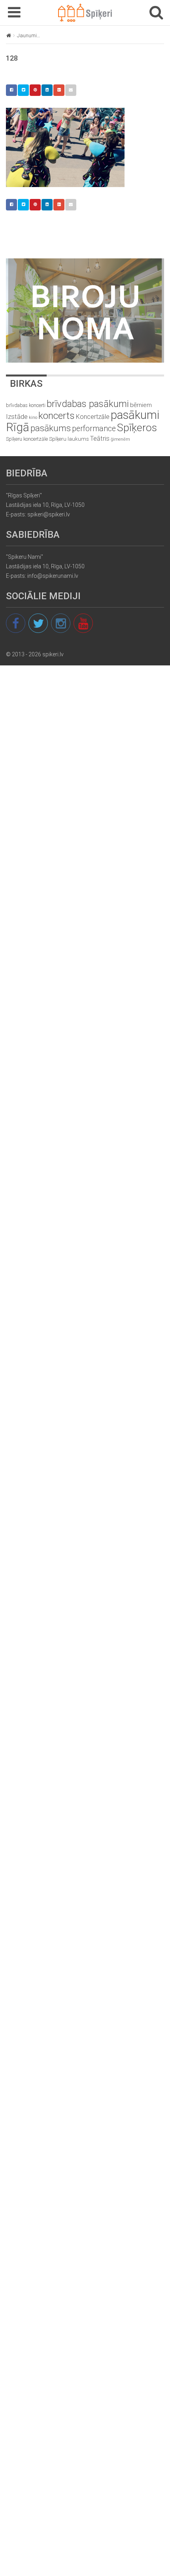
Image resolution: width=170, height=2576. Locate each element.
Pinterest (35, 90)
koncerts (57, 416)
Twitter (23, 90)
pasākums (51, 428)
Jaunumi (27, 35)
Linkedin (47, 90)
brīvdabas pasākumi (88, 404)
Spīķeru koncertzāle (27, 439)
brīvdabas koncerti (26, 405)
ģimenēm (120, 439)
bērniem (141, 405)
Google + (59, 90)
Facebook (11, 90)
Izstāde (17, 417)
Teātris (100, 439)
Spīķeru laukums (69, 439)
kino (33, 418)
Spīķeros (137, 427)
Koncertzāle (93, 417)
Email (71, 90)
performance (94, 429)
